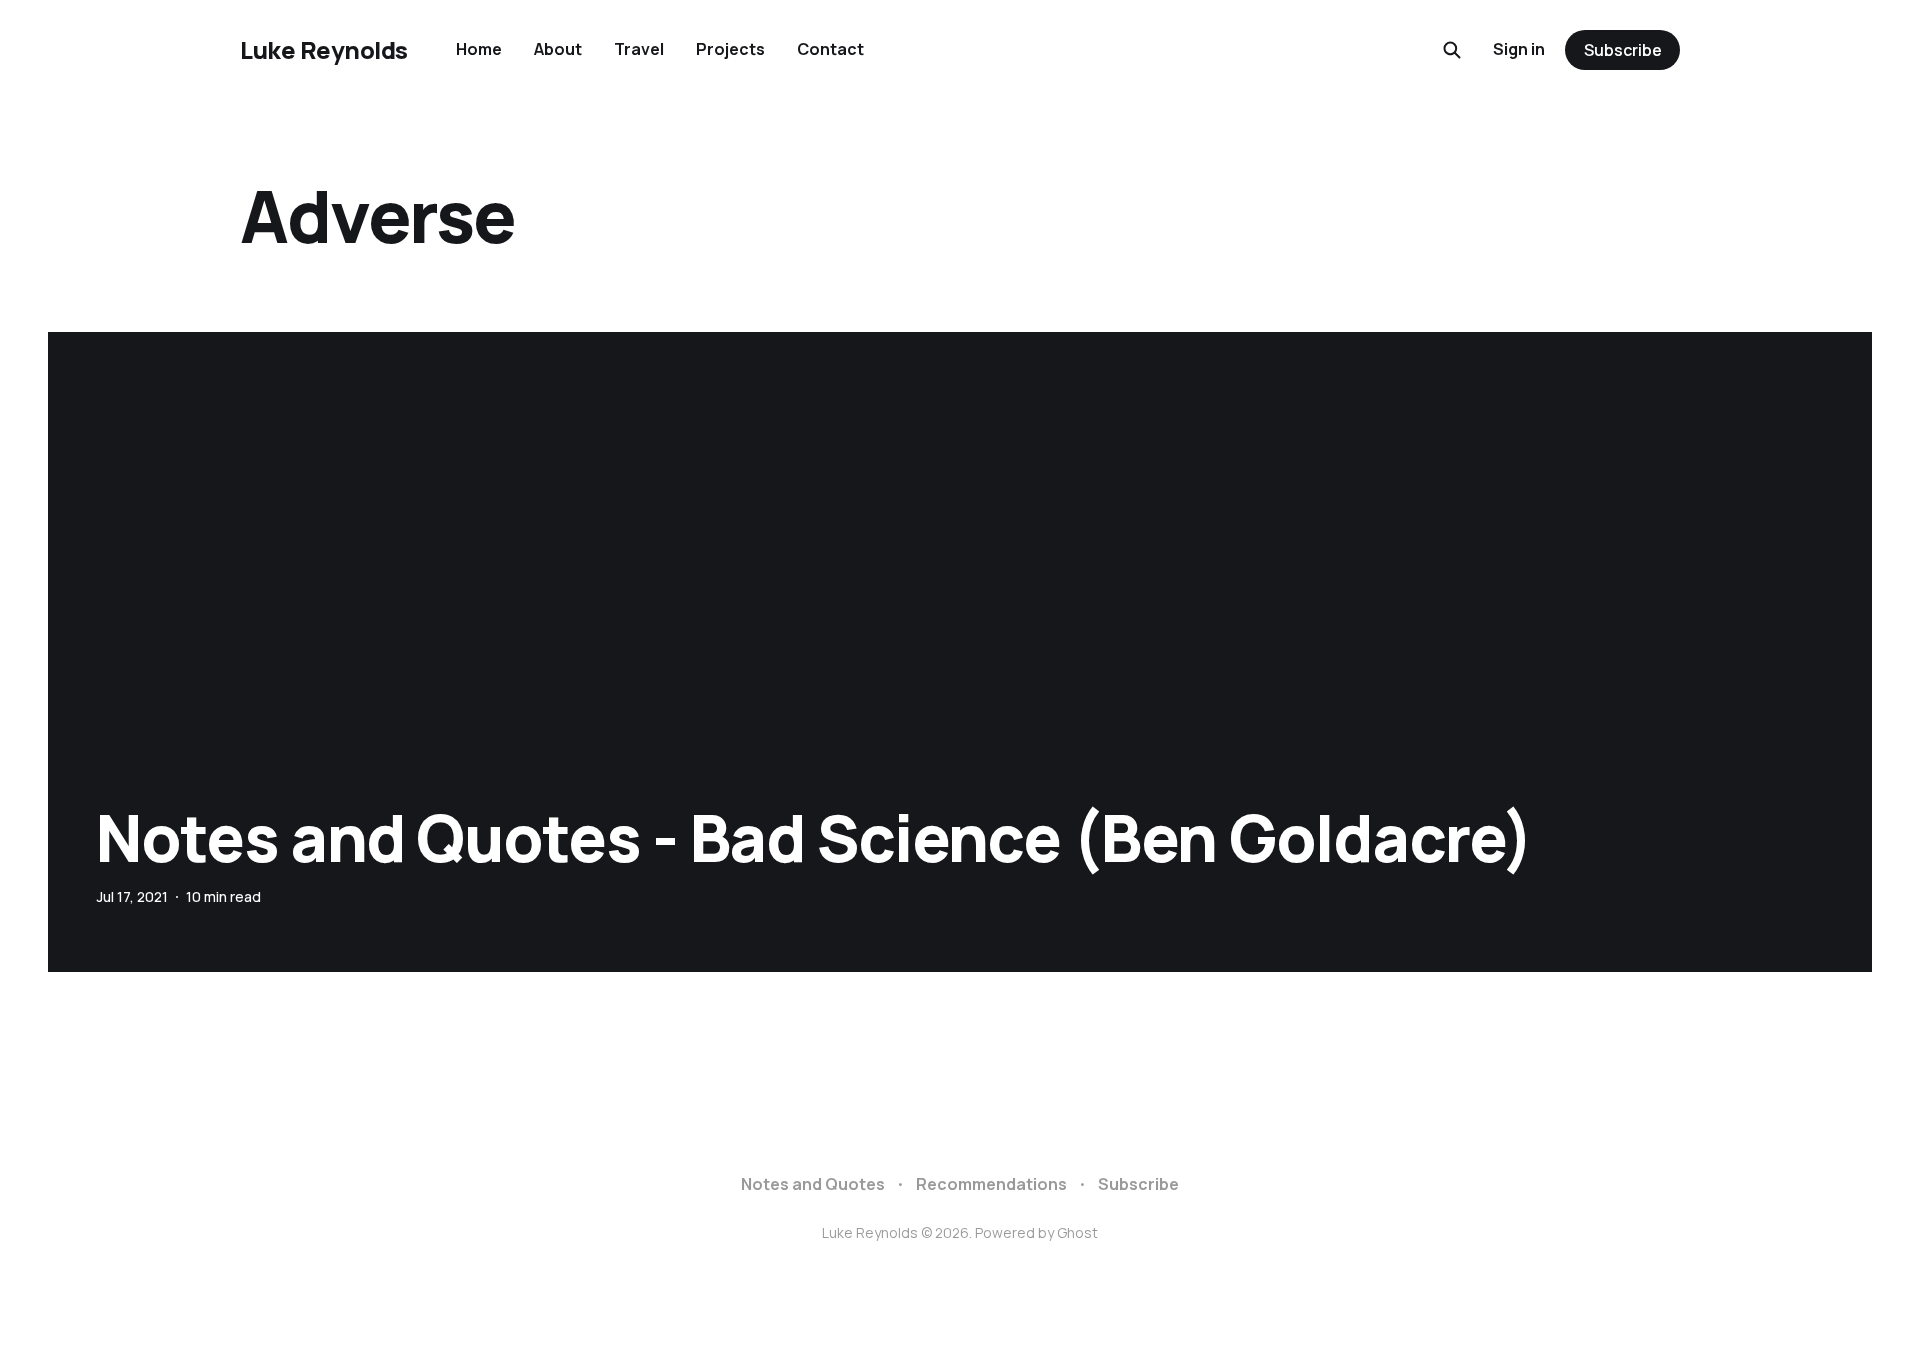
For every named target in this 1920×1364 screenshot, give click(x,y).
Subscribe (1623, 50)
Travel (639, 49)
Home (479, 49)
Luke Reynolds (324, 50)
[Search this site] (1452, 50)
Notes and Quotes (813, 1184)
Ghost (1077, 1232)
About (558, 49)
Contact (830, 49)
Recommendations (991, 1184)
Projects (730, 49)
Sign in (1519, 49)
